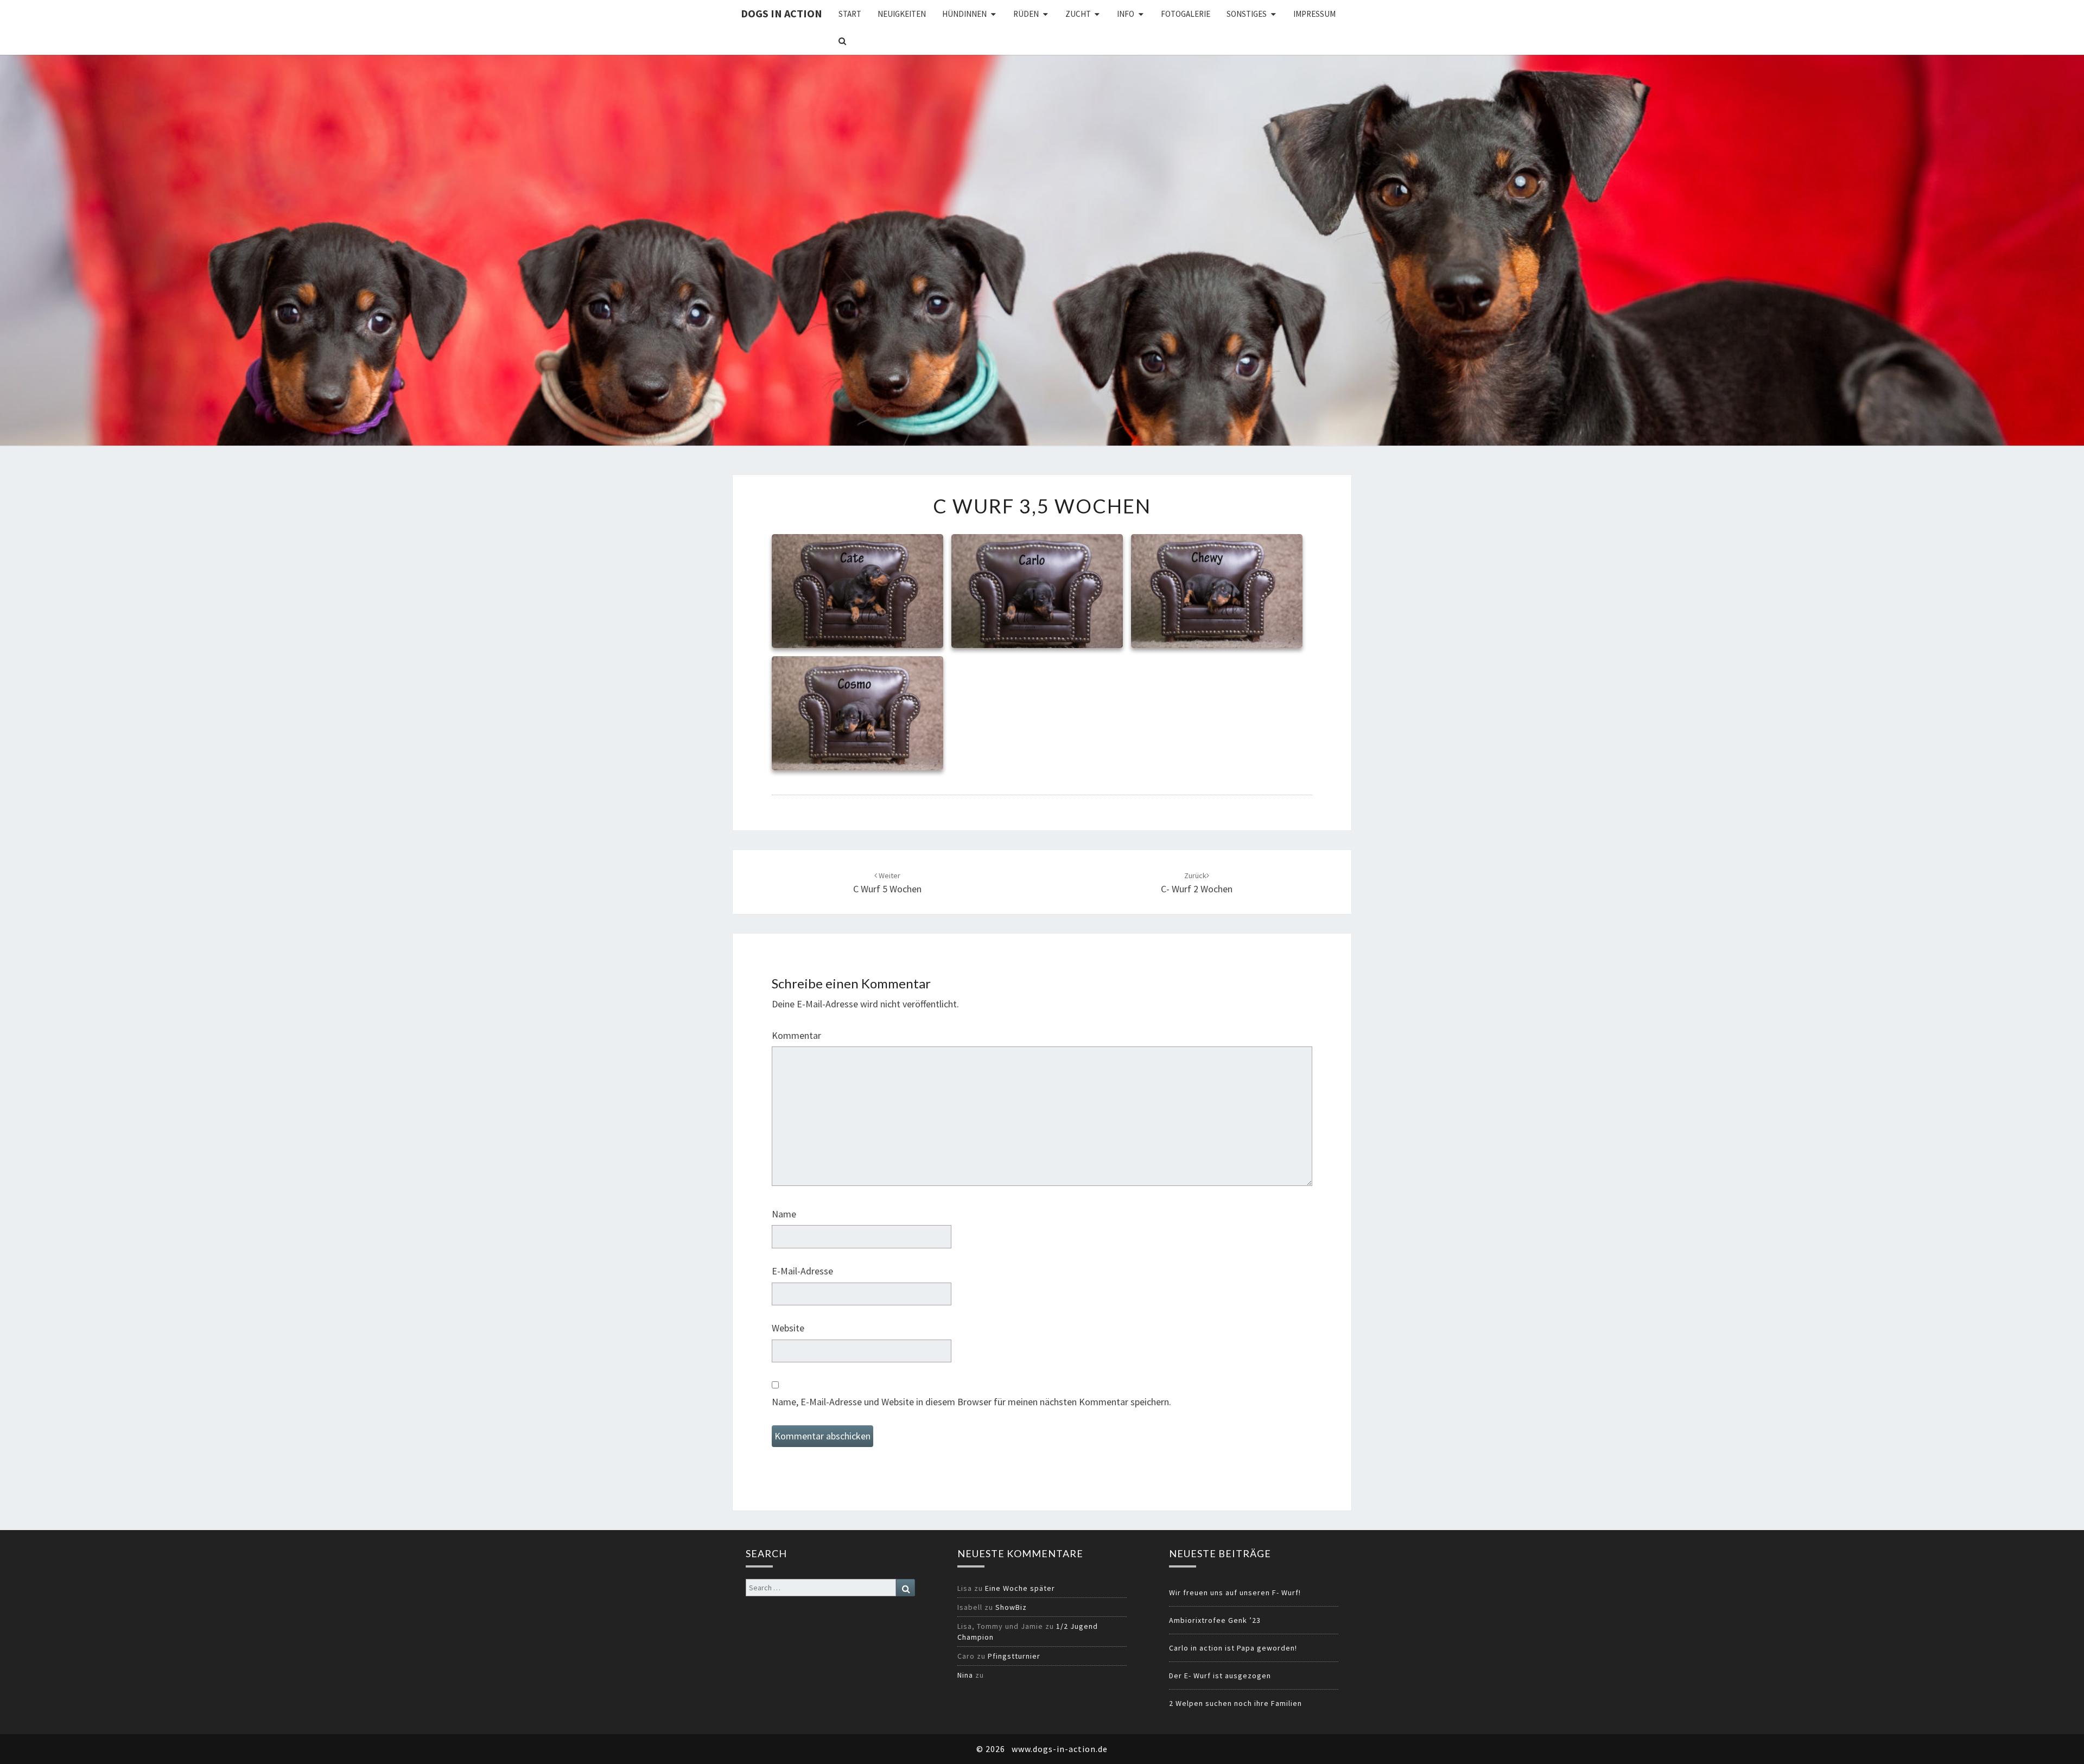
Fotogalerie (1186, 14)
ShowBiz (1011, 1607)
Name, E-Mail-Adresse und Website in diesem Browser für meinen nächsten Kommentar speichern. (971, 1402)
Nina (965, 1675)
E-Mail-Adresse (802, 1271)
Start (850, 14)
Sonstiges (1247, 14)
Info (1126, 14)
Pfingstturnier (1014, 1656)
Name (784, 1214)
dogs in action (781, 13)
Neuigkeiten (902, 14)
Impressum (1314, 14)
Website (788, 1328)
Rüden (1026, 14)
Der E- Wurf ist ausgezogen (1220, 1676)
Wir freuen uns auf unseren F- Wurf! (1235, 1592)
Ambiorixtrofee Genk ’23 (1215, 1620)
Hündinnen (964, 14)
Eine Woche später (1020, 1588)
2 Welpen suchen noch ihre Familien (1235, 1703)
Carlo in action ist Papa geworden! (1233, 1648)
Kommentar (796, 1035)
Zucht (1078, 14)
